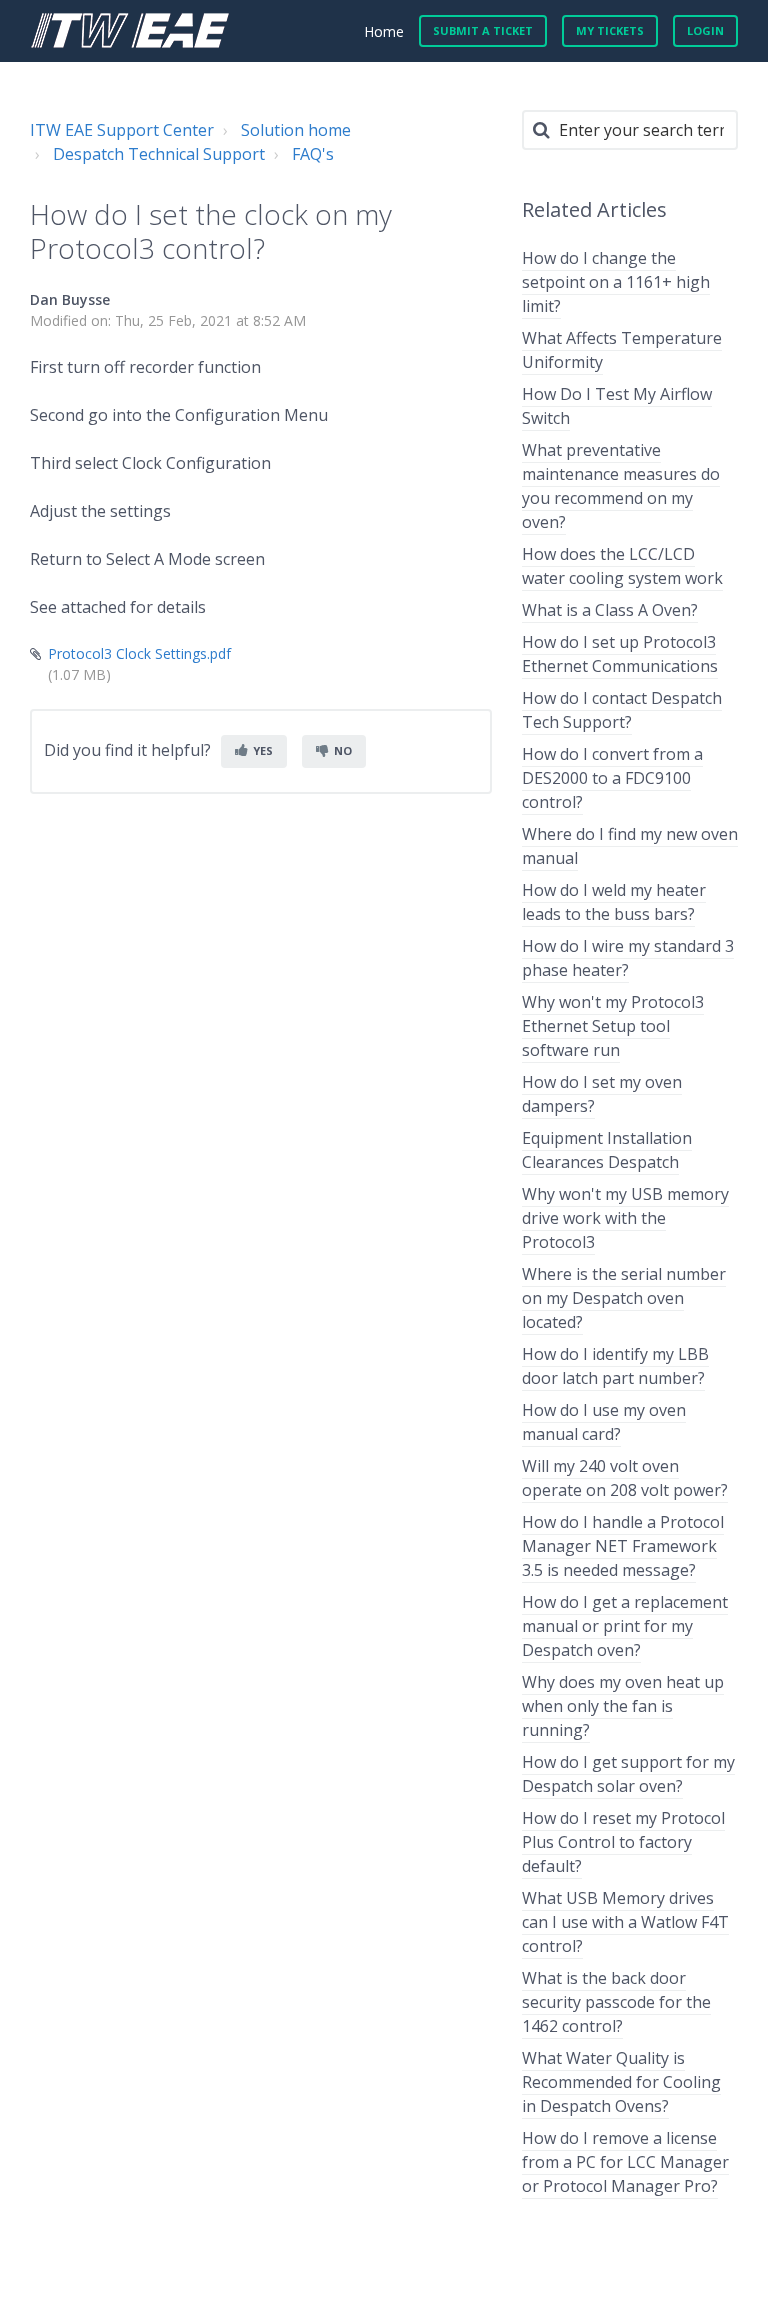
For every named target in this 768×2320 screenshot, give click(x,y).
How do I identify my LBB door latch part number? (615, 1366)
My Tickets (610, 30)
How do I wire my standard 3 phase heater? (628, 958)
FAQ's (313, 154)
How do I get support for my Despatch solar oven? (628, 1774)
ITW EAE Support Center (122, 130)
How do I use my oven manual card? (604, 1422)
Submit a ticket (483, 30)
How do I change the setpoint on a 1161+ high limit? (616, 282)
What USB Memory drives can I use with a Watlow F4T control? (625, 1922)
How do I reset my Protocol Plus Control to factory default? (623, 1842)
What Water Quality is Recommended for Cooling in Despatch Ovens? (621, 2082)
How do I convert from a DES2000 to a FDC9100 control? (612, 778)
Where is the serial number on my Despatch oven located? (624, 1298)
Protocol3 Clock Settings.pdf (139, 653)
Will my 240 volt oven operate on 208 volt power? (625, 1478)
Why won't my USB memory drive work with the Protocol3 (625, 1218)
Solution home (296, 130)
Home (384, 31)
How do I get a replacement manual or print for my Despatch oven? (625, 1626)
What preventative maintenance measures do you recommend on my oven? (621, 486)
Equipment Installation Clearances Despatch (607, 1150)
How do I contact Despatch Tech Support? (622, 710)
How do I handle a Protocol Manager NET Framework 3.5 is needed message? (623, 1546)
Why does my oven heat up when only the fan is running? (623, 1706)
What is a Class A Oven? (610, 610)
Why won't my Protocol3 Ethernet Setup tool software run (613, 1026)
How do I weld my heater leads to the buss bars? (614, 902)
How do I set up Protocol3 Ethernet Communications (620, 654)
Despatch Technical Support (159, 154)
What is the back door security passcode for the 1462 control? (616, 2002)
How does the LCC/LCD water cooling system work (622, 566)
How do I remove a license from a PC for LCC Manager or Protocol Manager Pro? (625, 2162)
